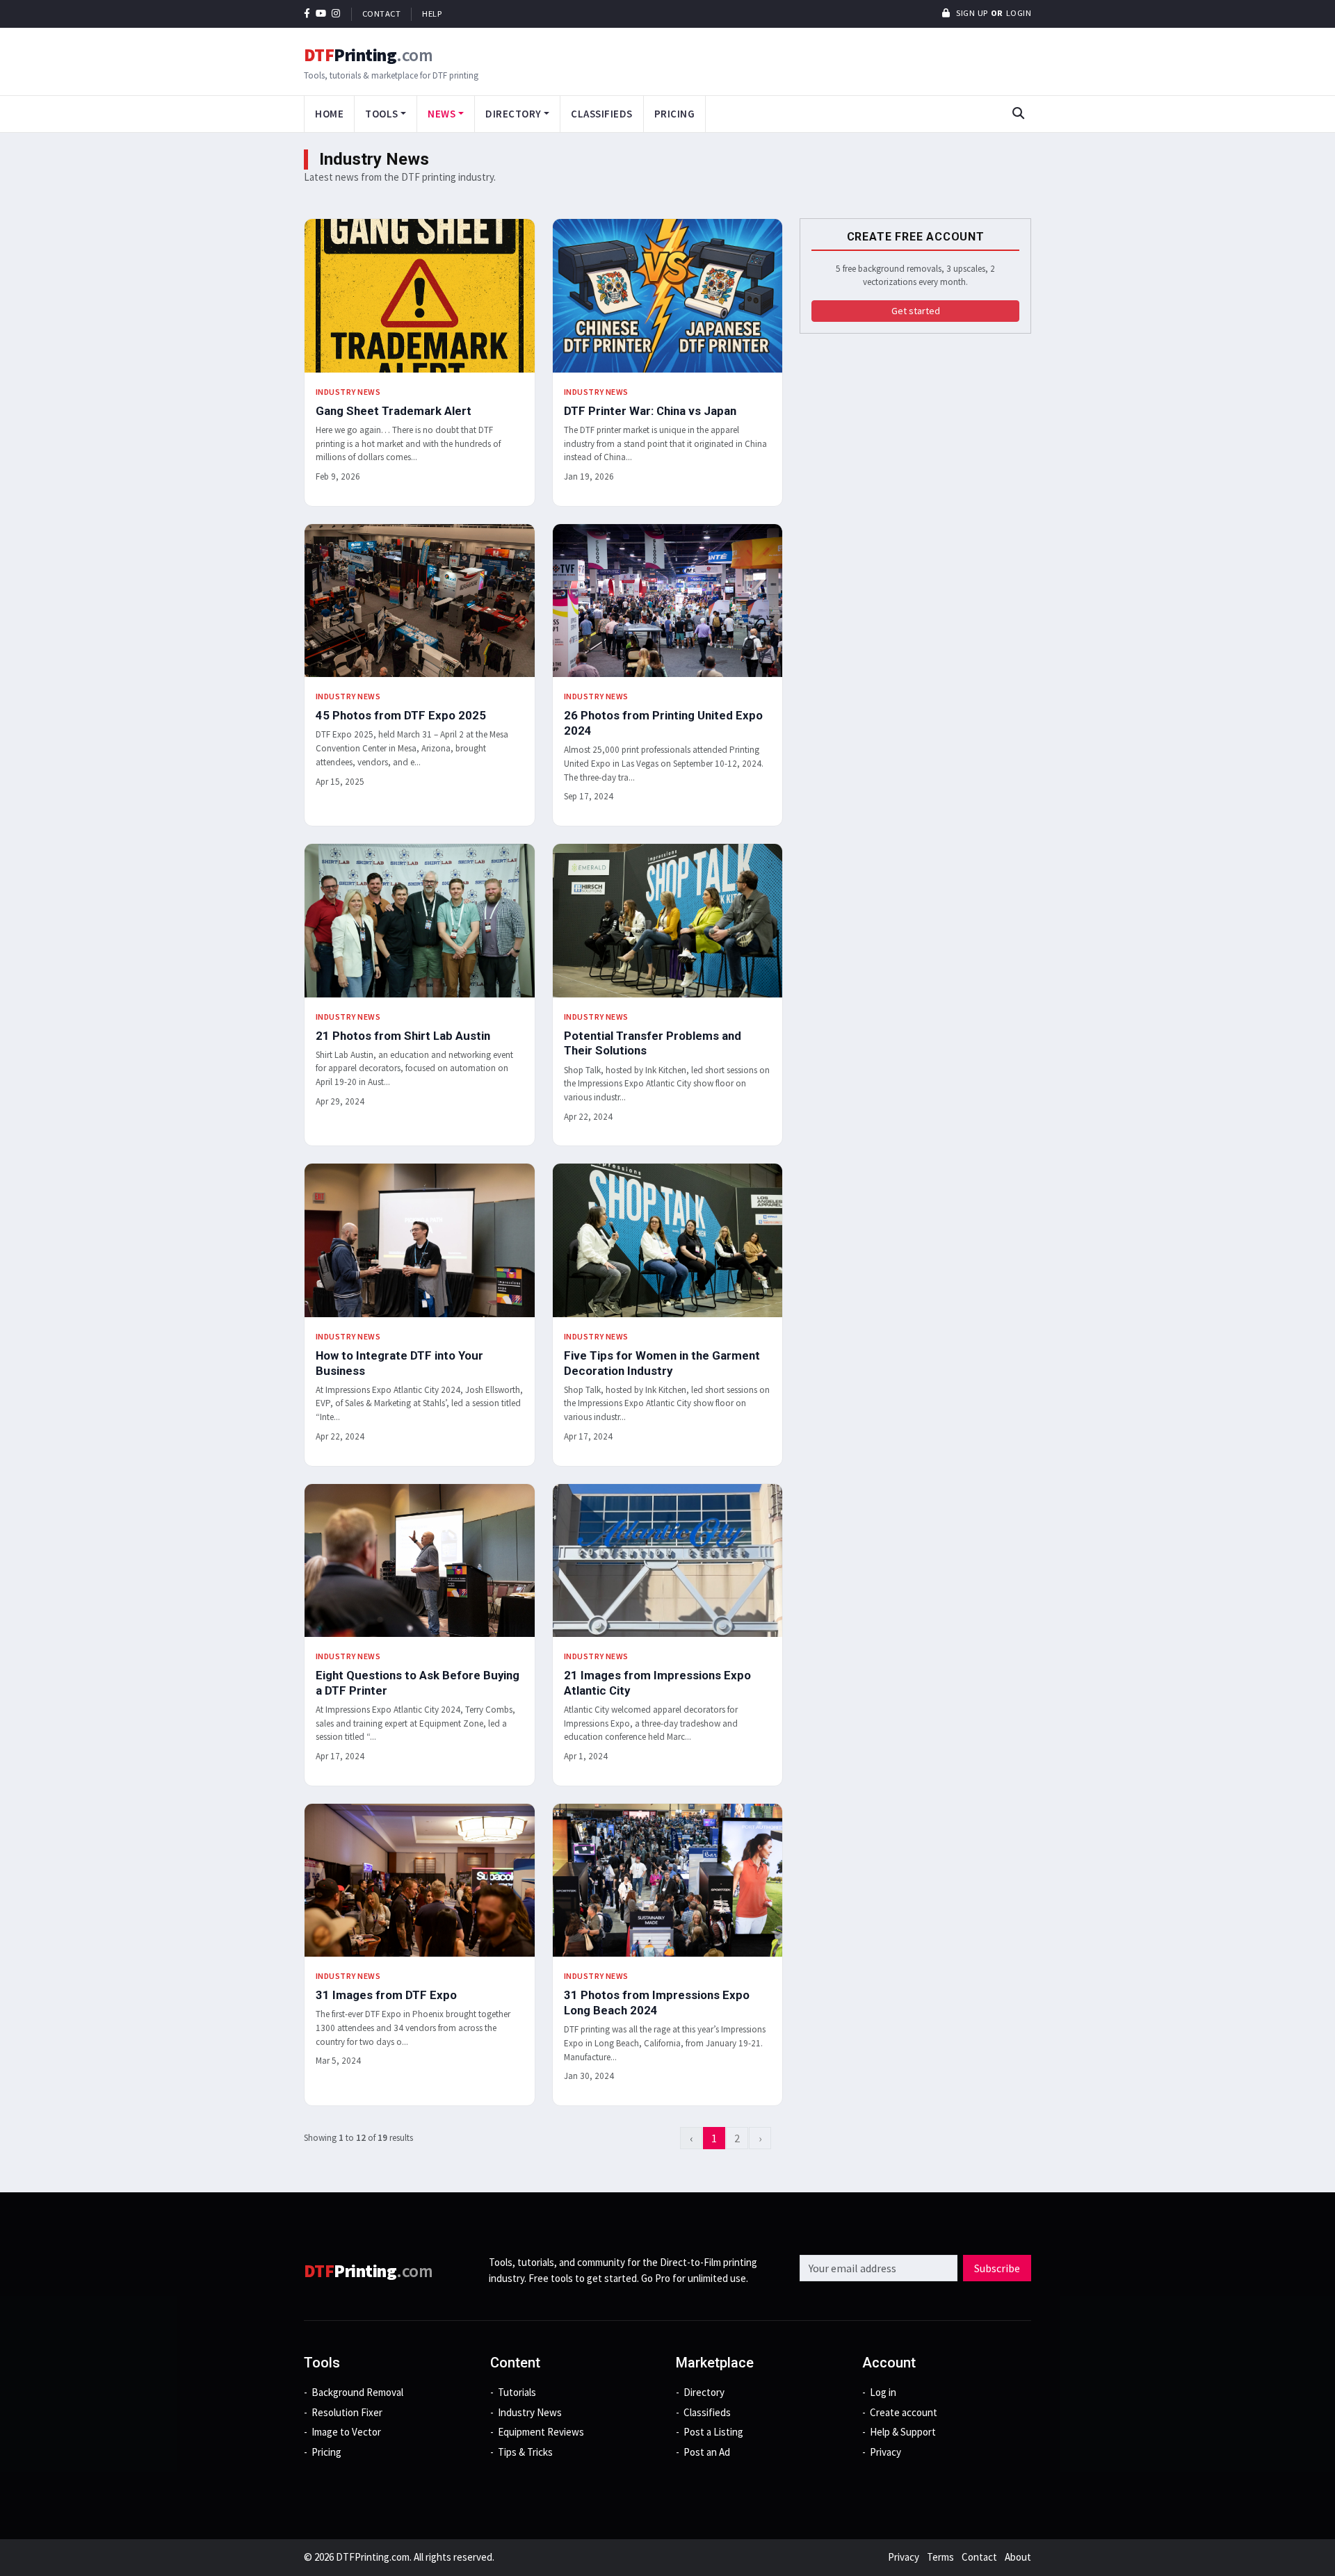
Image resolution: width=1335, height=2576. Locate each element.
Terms (940, 2557)
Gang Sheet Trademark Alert (394, 411)
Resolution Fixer (347, 2412)
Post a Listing (713, 2432)
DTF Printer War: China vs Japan (650, 411)
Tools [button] (382, 114)
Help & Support (903, 2432)
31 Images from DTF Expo (386, 1995)
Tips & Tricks (525, 2452)
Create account (904, 2412)
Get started (916, 311)
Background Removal (357, 2392)
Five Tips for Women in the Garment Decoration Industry (662, 1363)
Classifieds (602, 114)
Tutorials (517, 2392)
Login (1019, 13)
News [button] (442, 114)
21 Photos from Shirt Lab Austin (403, 1036)
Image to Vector (346, 2432)
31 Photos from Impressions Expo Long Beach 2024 (657, 2003)
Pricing (675, 114)
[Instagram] (336, 14)
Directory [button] (513, 114)
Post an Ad (707, 2452)
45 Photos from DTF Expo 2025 (401, 715)
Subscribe (997, 2268)
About (1018, 2557)
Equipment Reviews (541, 2432)
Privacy (885, 2452)
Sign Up (971, 13)
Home (329, 114)
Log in (883, 2392)
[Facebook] (307, 14)
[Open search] (1018, 114)
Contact (382, 14)
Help (432, 14)
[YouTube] (321, 14)
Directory (704, 2392)
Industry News (348, 392)
